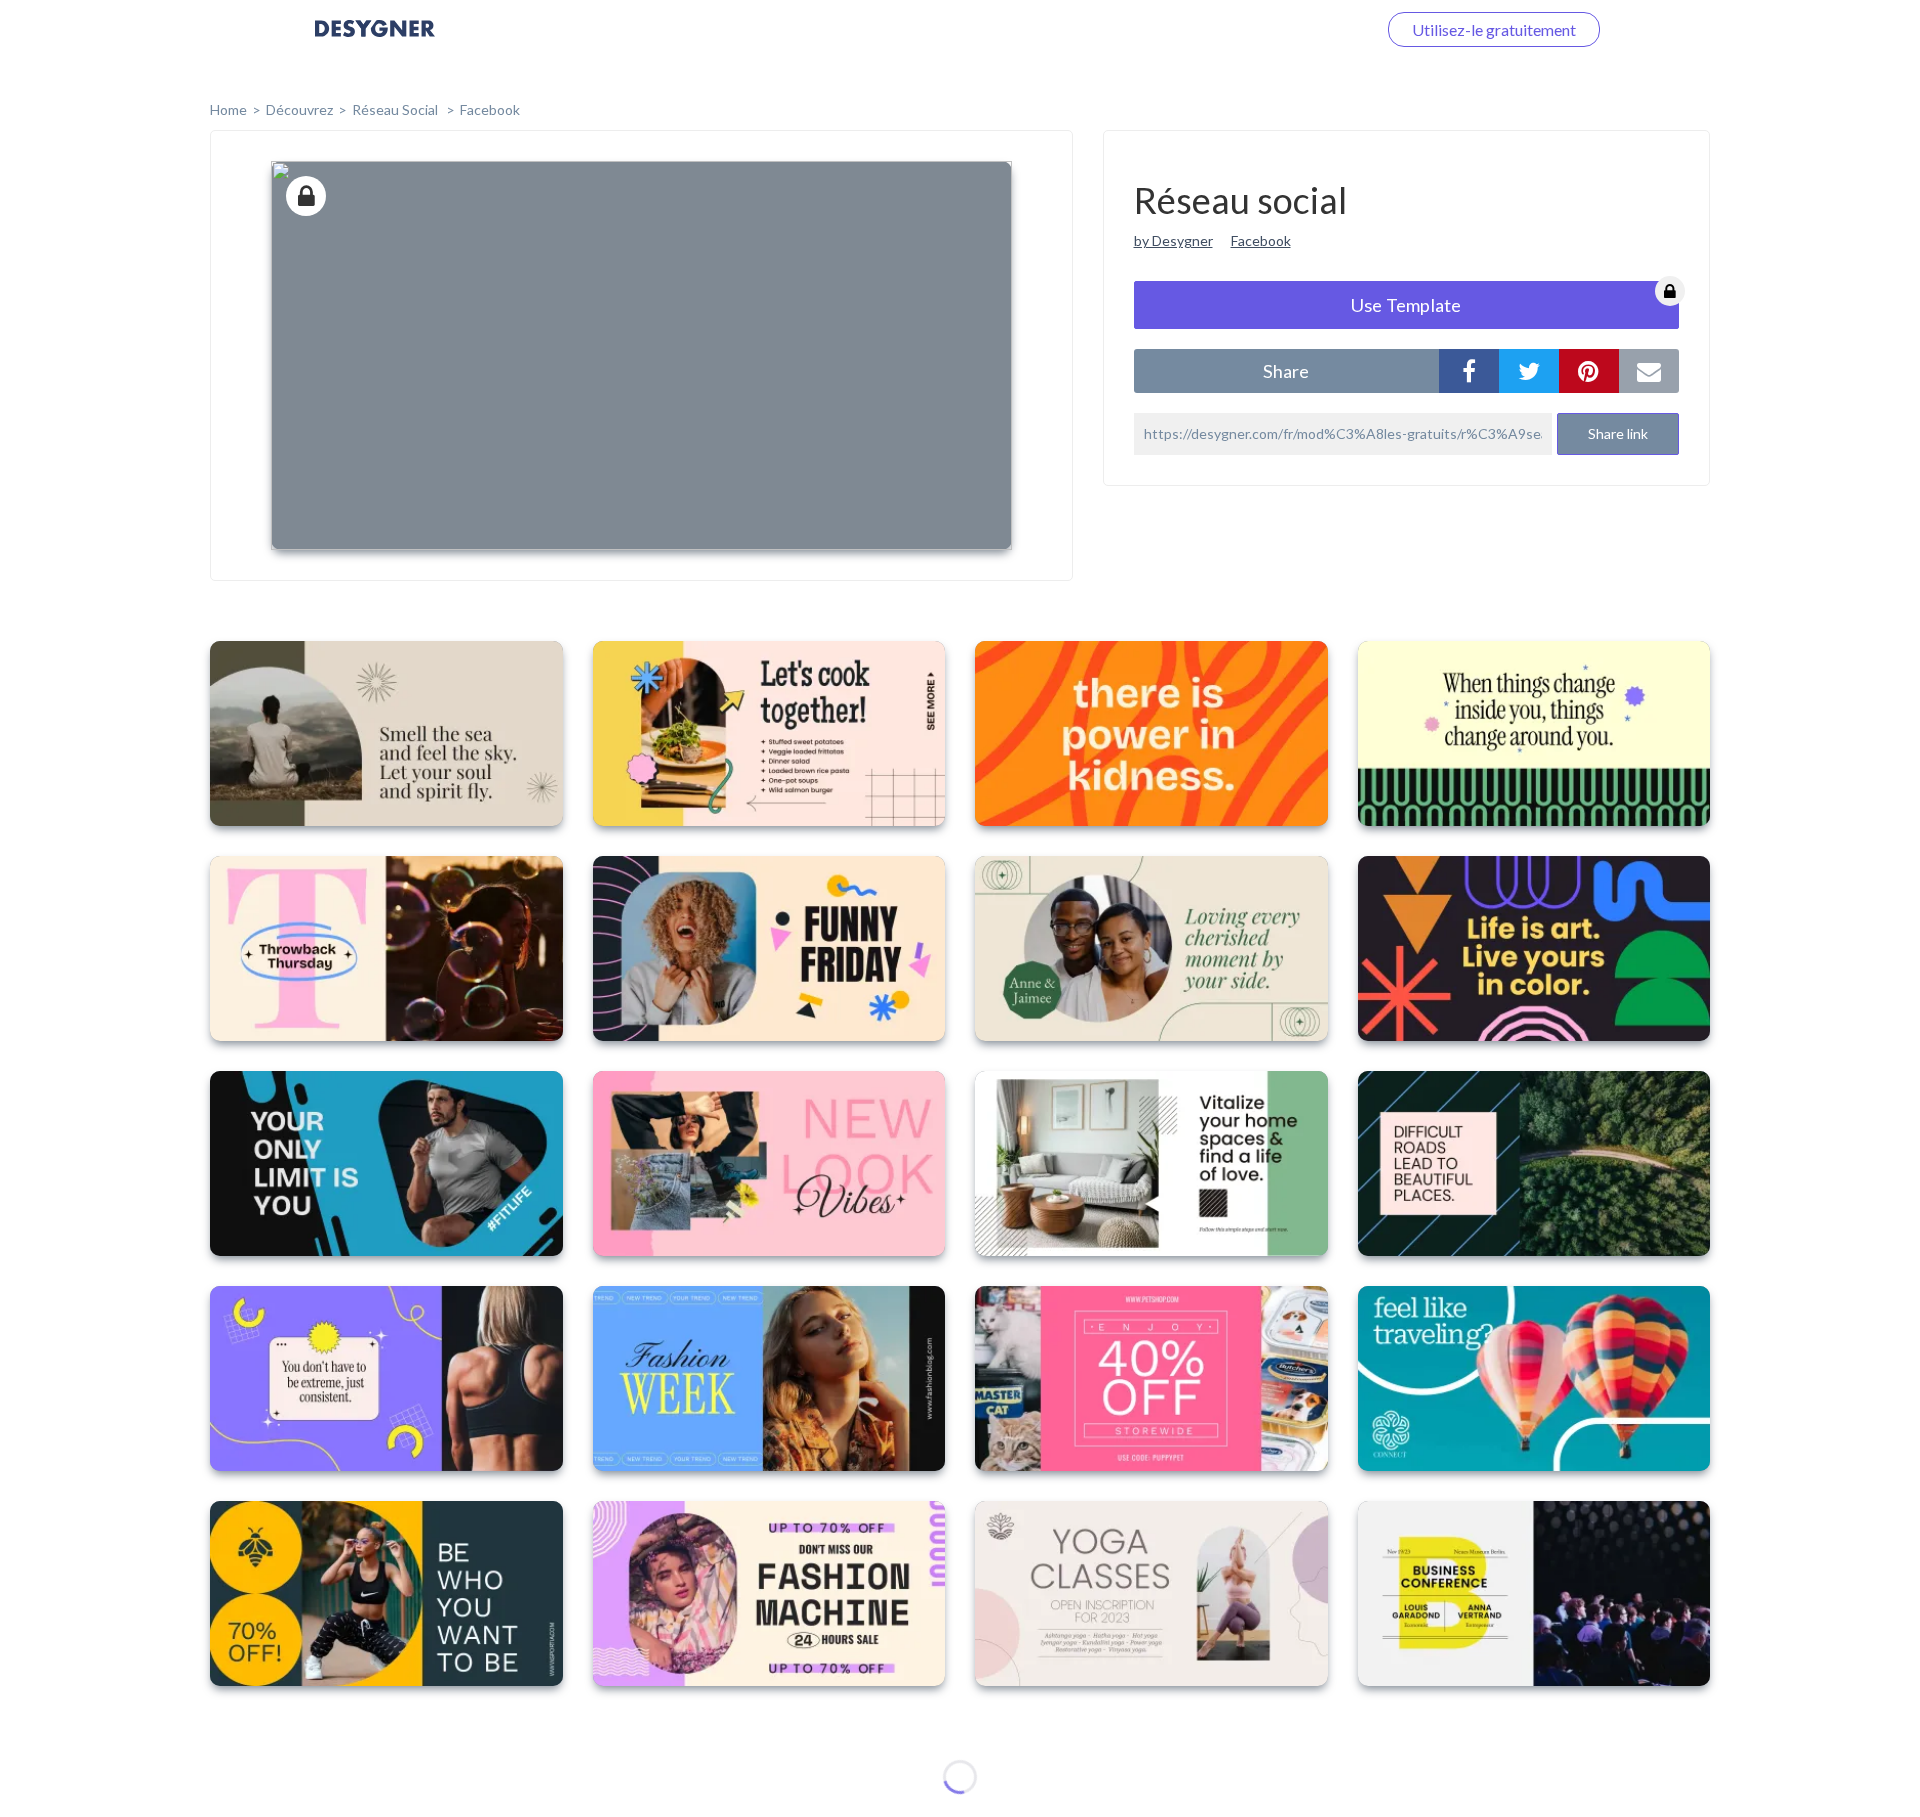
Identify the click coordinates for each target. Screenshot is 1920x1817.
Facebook (490, 109)
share (1286, 371)
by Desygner (1173, 240)
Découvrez (299, 109)
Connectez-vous (1296, 29)
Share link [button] (1618, 433)
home (228, 109)
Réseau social (396, 109)
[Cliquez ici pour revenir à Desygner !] (375, 42)
